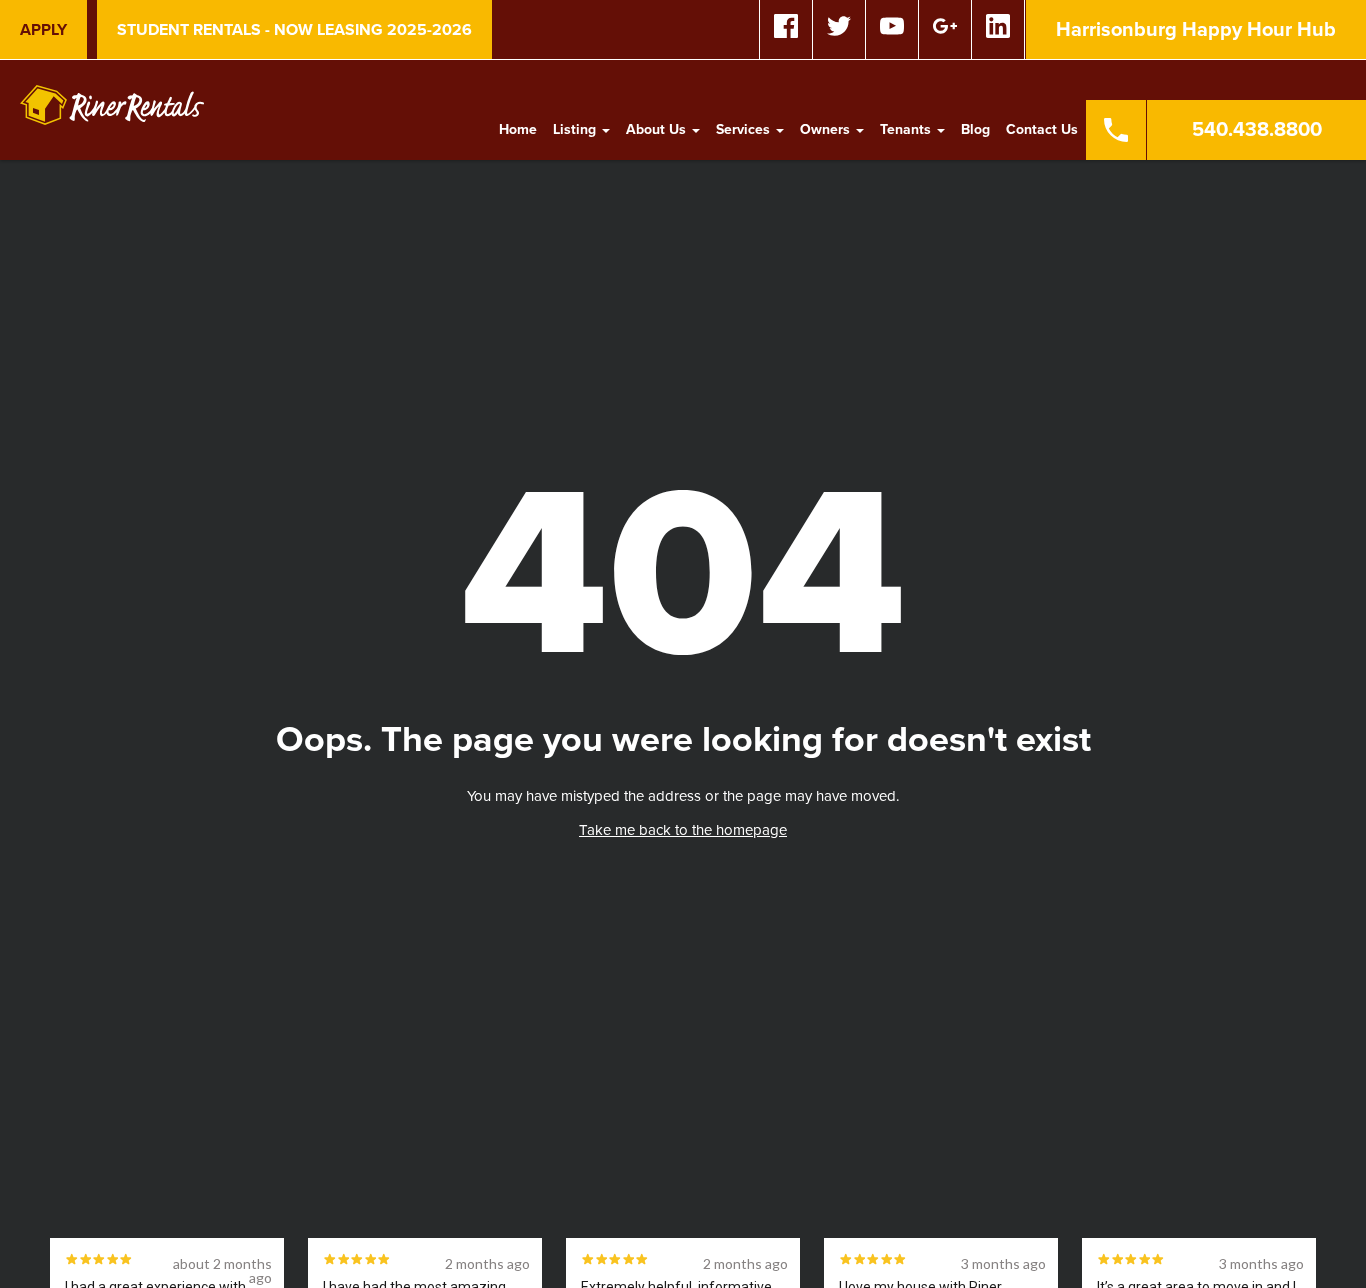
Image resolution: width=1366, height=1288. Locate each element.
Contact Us (1042, 129)
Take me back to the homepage (683, 830)
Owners (827, 129)
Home (518, 129)
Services (745, 129)
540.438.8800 (1257, 130)
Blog (975, 129)
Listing (576, 129)
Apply (43, 30)
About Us (658, 129)
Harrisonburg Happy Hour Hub (1196, 30)
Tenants (907, 129)
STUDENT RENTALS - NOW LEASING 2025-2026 (294, 30)
